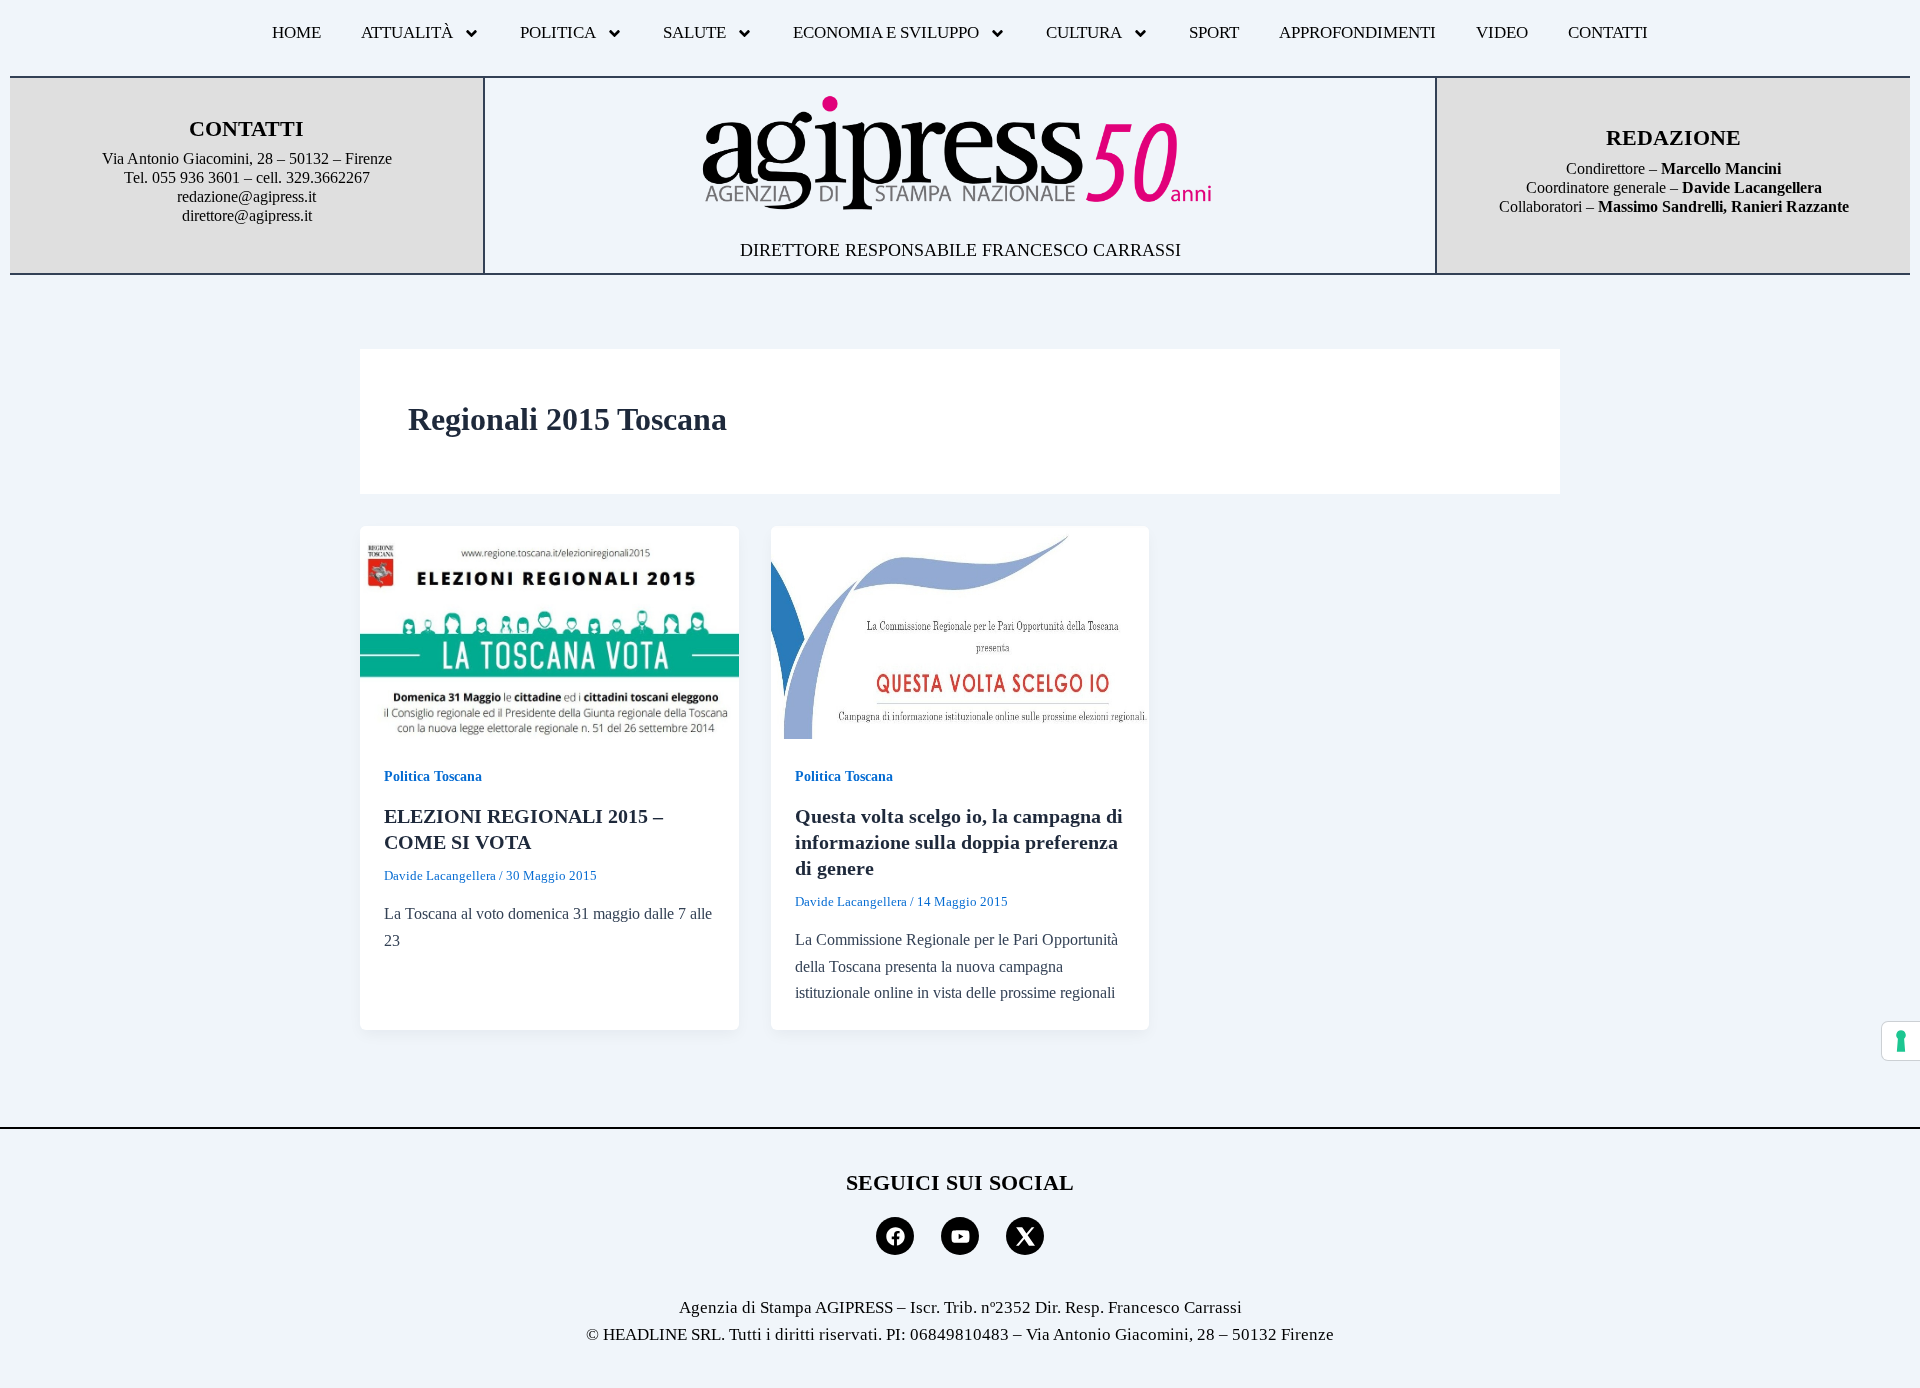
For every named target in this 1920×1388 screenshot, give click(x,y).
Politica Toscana (433, 776)
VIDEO (1502, 32)
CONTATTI (1608, 32)
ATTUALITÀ (407, 32)
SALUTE (694, 32)
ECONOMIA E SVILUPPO (886, 32)
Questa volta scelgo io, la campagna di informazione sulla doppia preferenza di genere (959, 842)
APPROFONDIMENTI (1357, 32)
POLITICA (558, 32)
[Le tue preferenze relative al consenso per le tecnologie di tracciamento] (1901, 1041)
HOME (296, 32)
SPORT (1214, 32)
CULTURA (1084, 32)
